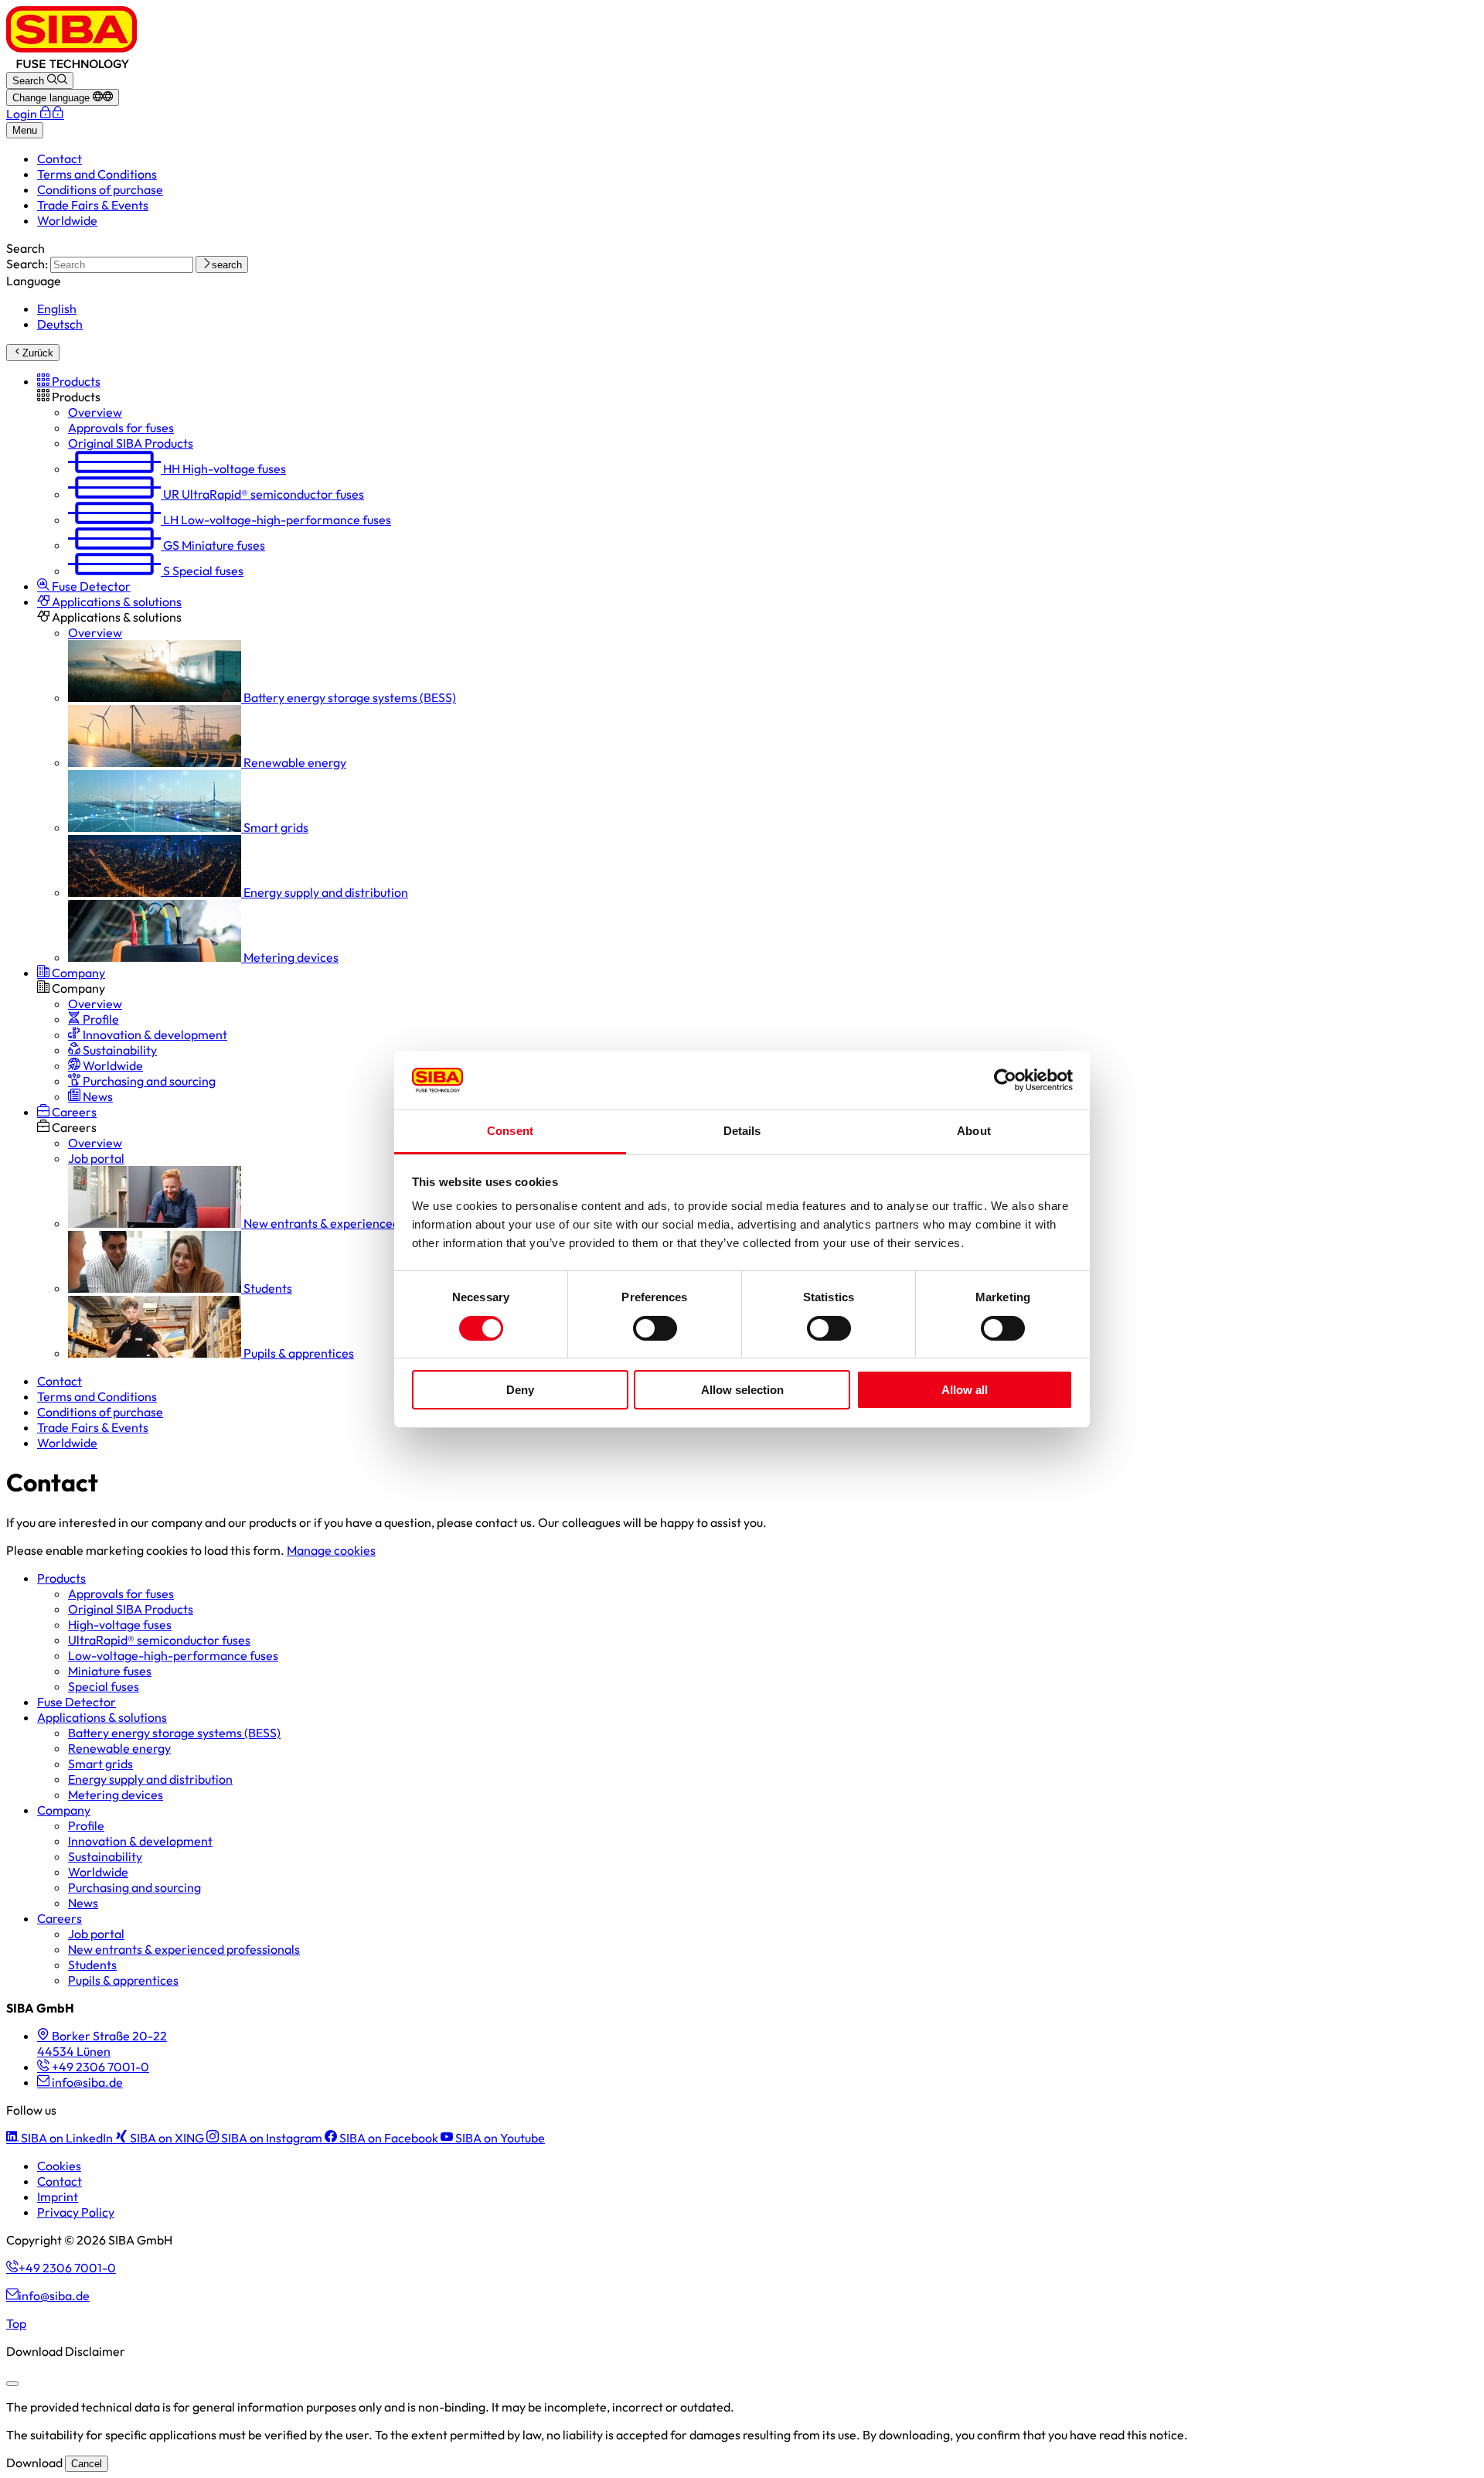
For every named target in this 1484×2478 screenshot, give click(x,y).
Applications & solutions (102, 1717)
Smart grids (100, 1764)
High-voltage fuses (120, 1624)
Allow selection (742, 1390)
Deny (520, 1390)
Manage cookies (331, 1550)
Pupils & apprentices (123, 1980)
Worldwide (67, 220)
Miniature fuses (110, 1671)
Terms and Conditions (97, 174)
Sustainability (105, 1856)
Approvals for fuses (121, 1593)
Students (92, 1965)
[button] (69, 381)
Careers (60, 1918)
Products (61, 1578)
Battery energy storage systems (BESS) (174, 1733)
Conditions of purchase (100, 189)
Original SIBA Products (131, 1609)
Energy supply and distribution (150, 1779)
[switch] (655, 1328)
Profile (86, 1825)
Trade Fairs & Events (93, 205)
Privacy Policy (76, 2212)
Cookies (59, 2166)
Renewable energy (119, 1748)
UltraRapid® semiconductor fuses (159, 1640)
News (83, 1903)
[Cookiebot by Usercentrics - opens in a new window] (1005, 1080)
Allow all (965, 1390)
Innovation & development (140, 1841)
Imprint (58, 2197)
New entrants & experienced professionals (184, 1949)
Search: (27, 264)
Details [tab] (742, 1131)
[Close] (12, 2384)
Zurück (38, 353)
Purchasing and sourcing (134, 1887)
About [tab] (974, 1131)
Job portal (96, 1934)
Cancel (87, 2464)
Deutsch (60, 324)
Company (64, 1810)
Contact (60, 158)
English (57, 308)
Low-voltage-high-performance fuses (173, 1655)
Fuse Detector (77, 1702)
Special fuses (104, 1686)
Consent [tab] (510, 1131)
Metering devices (116, 1795)
